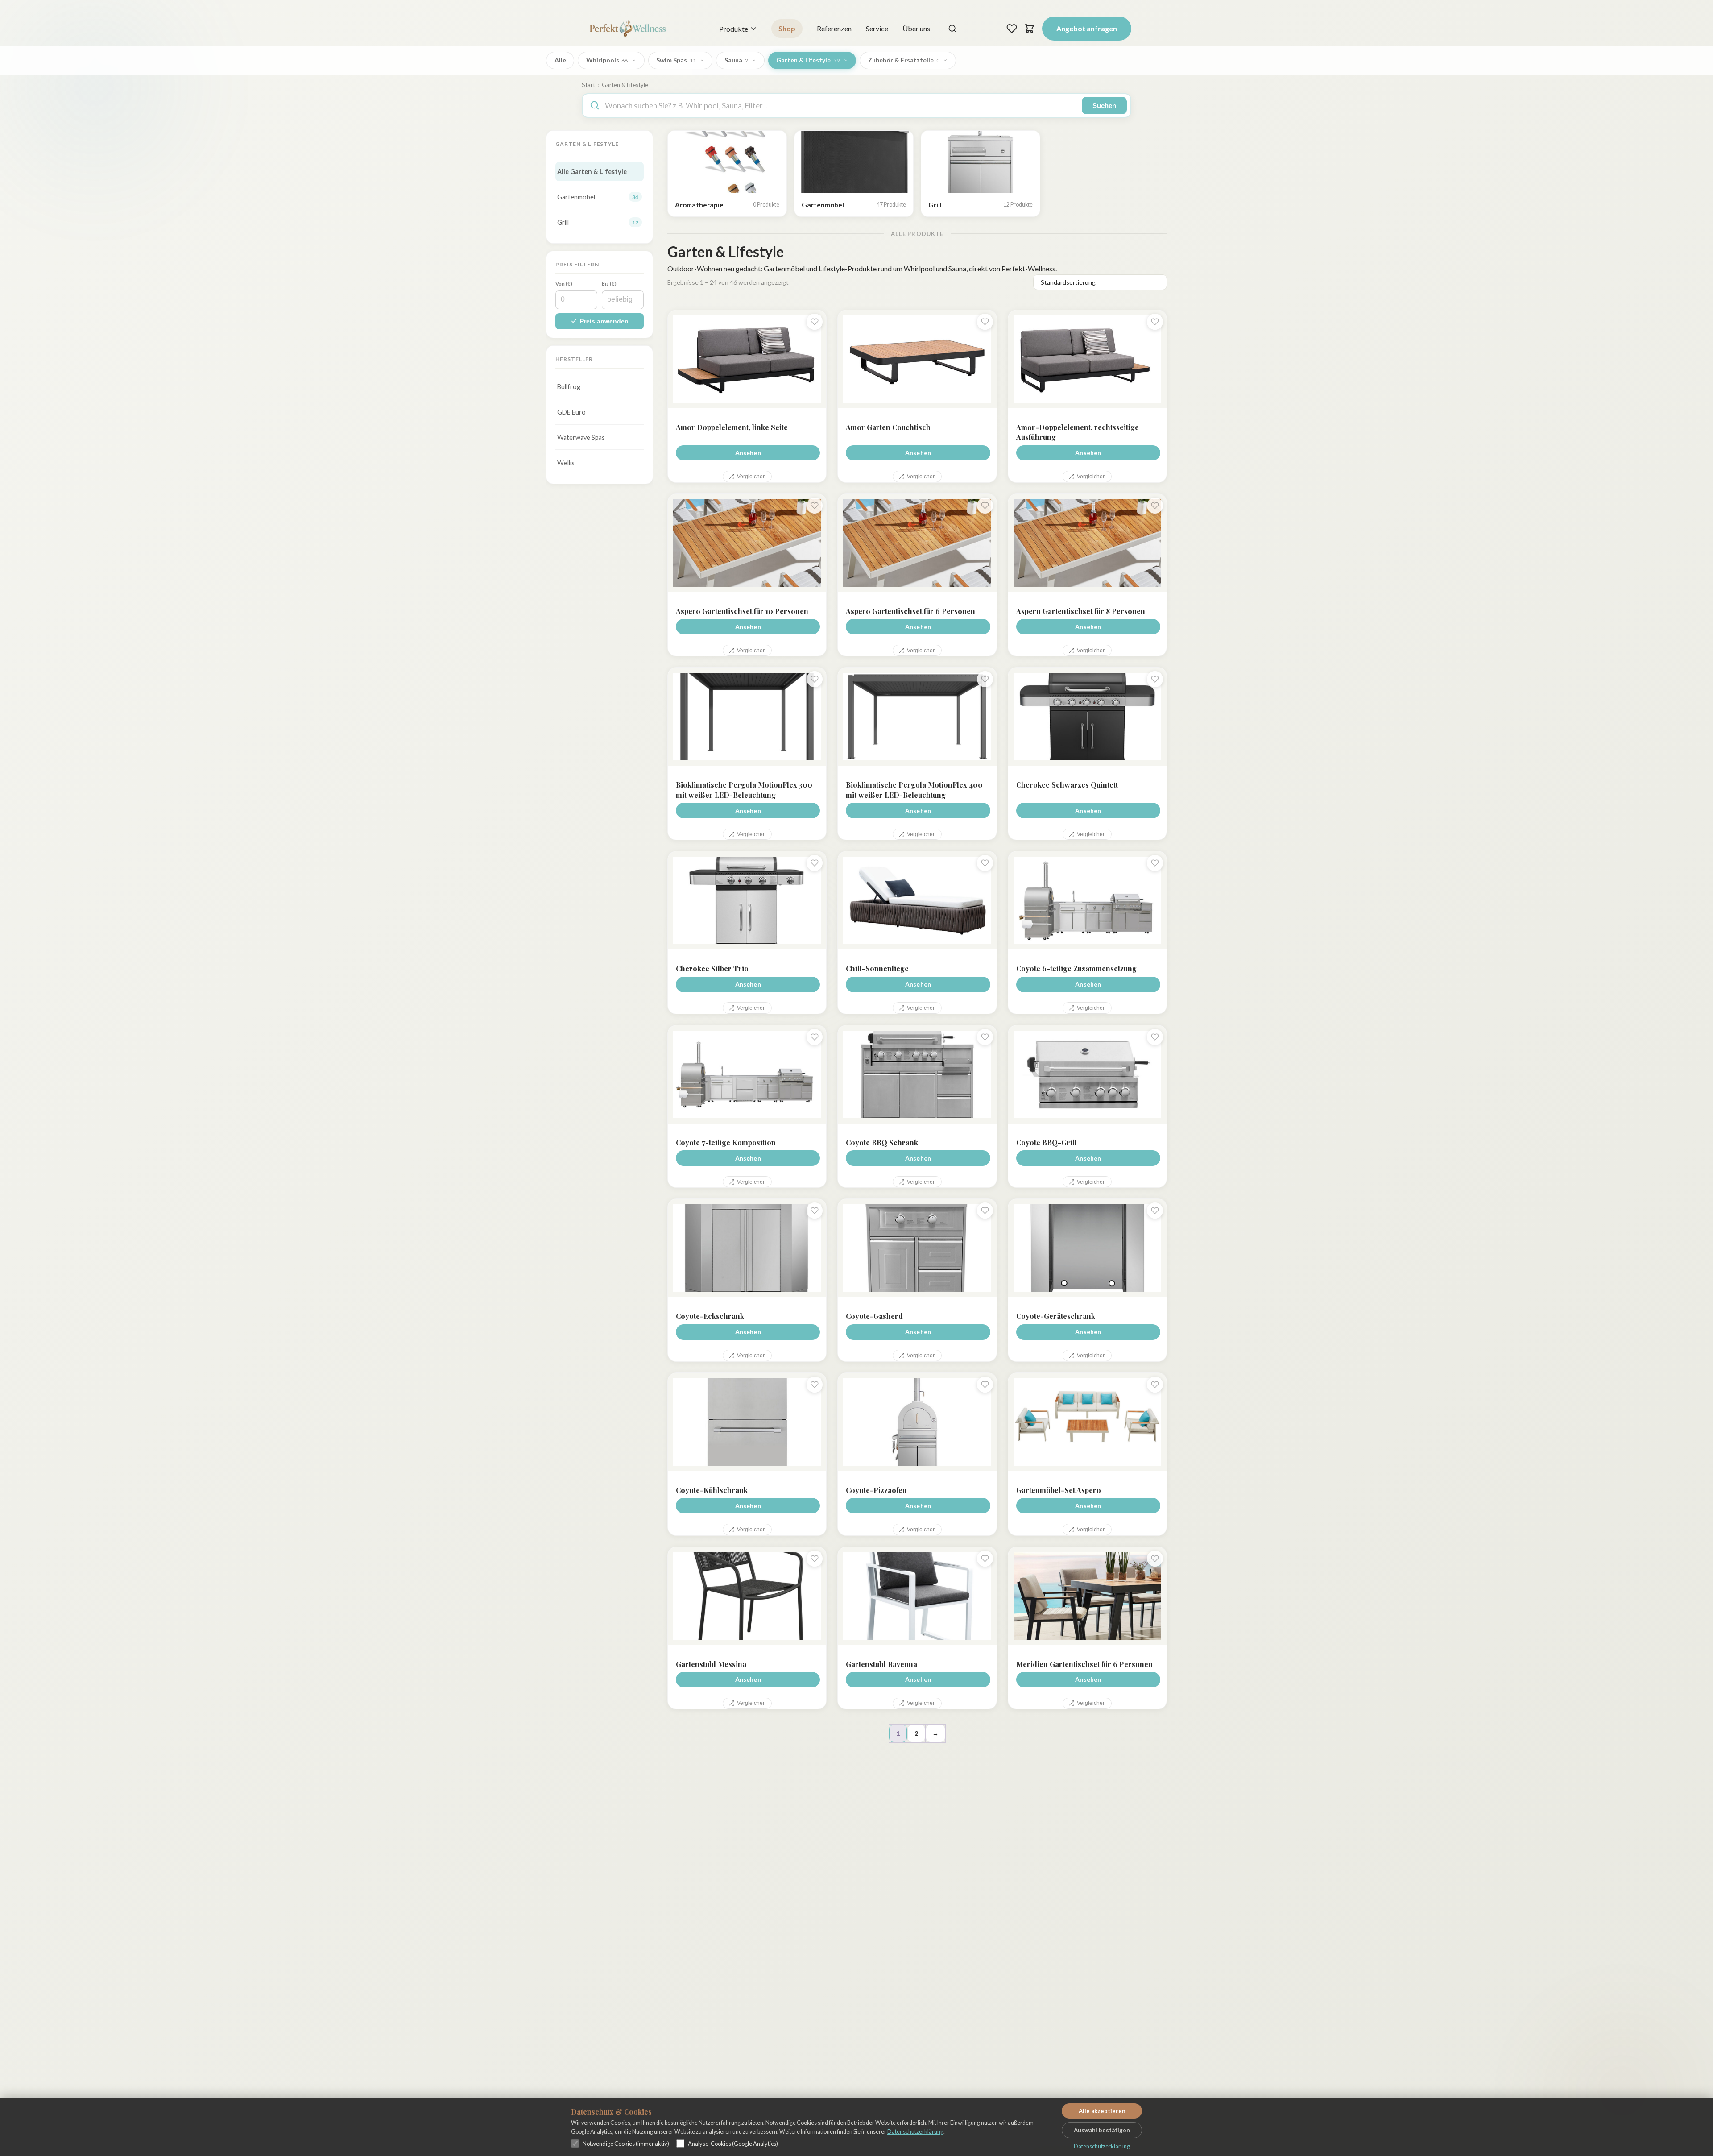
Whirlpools (607, 60)
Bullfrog (569, 387)
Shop (787, 28)
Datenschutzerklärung (915, 2131)
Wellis (566, 463)
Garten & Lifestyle (808, 60)
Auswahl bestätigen (1102, 2130)
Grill (598, 222)
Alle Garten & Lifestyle (592, 172)
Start (588, 85)
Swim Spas (676, 60)
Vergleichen (751, 477)
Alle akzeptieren (1102, 2111)
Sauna (736, 60)
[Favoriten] (1012, 29)
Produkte (734, 29)
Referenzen (834, 28)
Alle (560, 60)
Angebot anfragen (1087, 28)
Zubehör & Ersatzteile (904, 60)
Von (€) (564, 284)
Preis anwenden (604, 321)
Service (877, 28)
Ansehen (748, 453)
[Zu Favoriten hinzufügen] (815, 322)
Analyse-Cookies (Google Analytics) (733, 2144)
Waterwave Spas (581, 437)
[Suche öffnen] (952, 29)
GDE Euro (571, 412)
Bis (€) (609, 284)
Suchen (1104, 106)
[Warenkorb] (1030, 29)
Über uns (916, 28)
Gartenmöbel (598, 197)
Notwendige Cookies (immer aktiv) (626, 2144)
